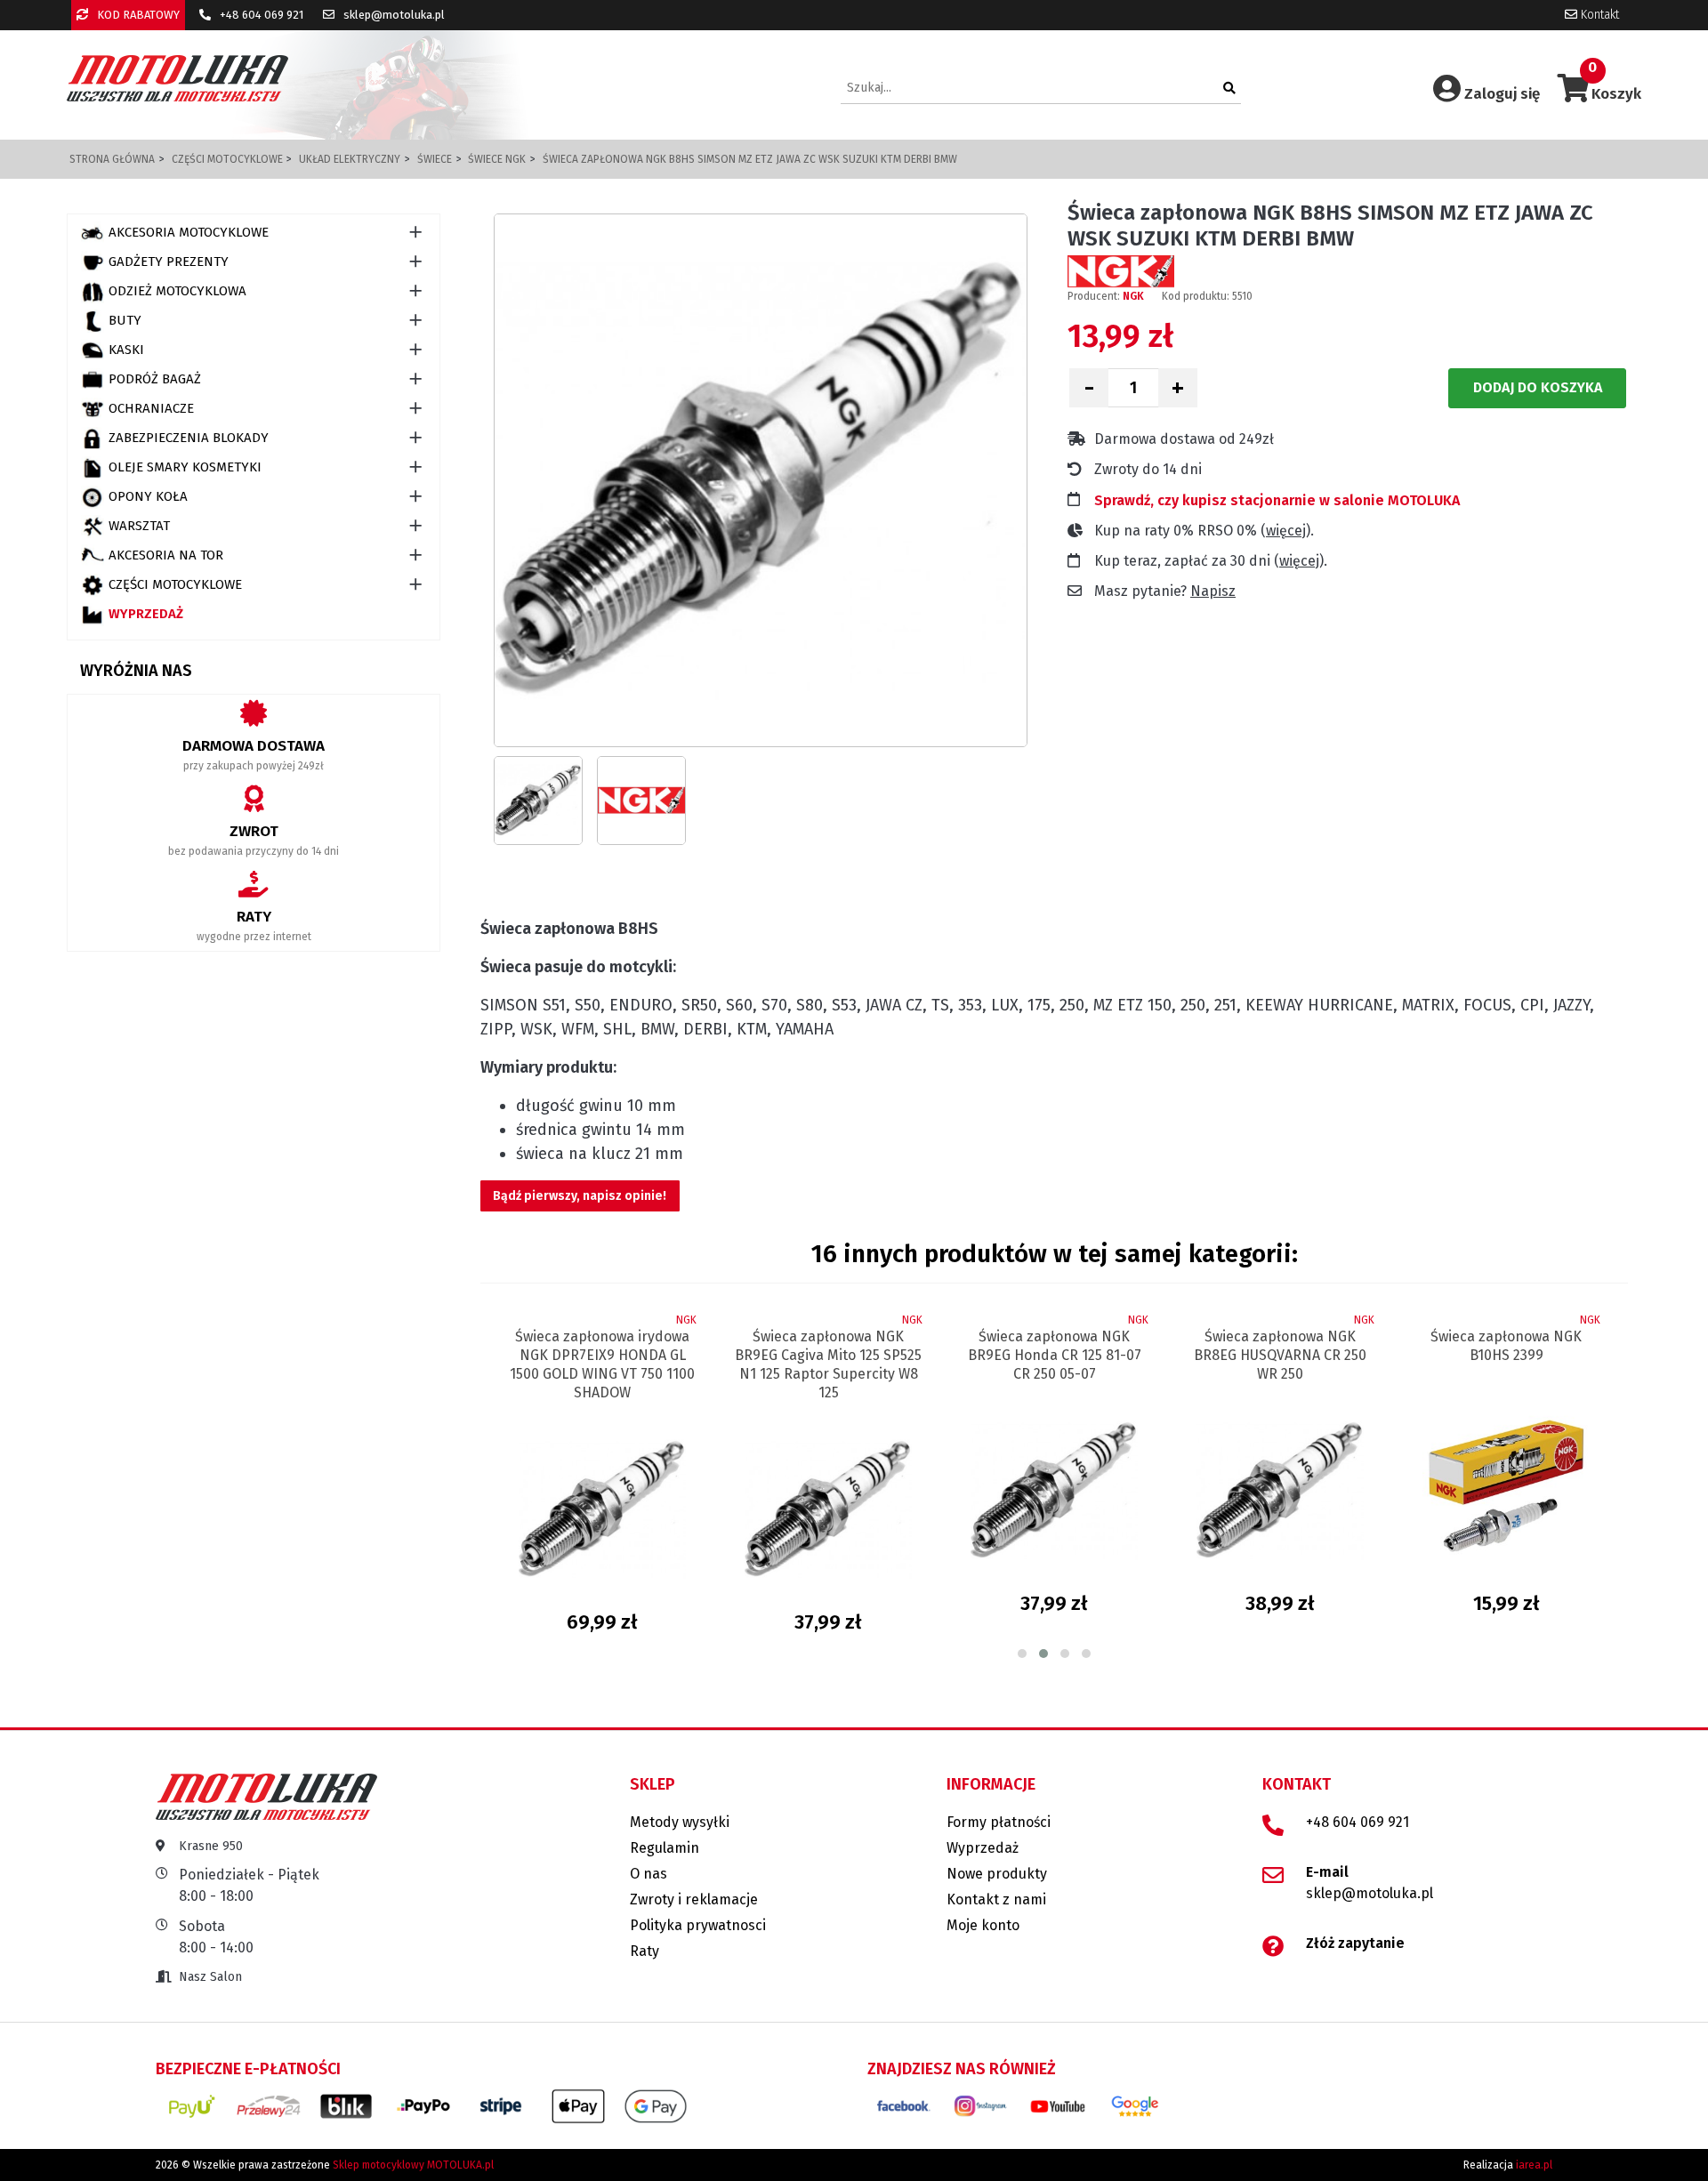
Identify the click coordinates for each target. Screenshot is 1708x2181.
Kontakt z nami (996, 1899)
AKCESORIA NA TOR (166, 555)
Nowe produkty (997, 1874)
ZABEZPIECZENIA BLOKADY (189, 438)
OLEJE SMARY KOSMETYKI (185, 467)
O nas (649, 1874)
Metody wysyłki (680, 1822)
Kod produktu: (1196, 296)
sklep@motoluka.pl (393, 15)
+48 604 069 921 (260, 15)
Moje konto (983, 1925)
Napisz (1213, 591)
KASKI (126, 350)
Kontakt (1598, 15)
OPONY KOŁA (148, 496)
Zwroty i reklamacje (694, 1899)
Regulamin (665, 1848)
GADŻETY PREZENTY (169, 262)
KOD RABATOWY (137, 15)
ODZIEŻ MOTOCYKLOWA (177, 291)
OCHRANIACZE (151, 408)
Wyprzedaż (146, 614)
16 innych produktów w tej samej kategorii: (1055, 1254)
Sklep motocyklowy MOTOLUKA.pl (413, 2165)
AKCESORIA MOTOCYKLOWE (189, 232)
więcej (1286, 531)
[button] (1022, 1654)
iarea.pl (1534, 2165)
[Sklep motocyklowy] (177, 78)
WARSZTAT (139, 526)
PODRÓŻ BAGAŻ (155, 379)
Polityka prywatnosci (698, 1925)
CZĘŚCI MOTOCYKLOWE (175, 584)
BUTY (125, 320)
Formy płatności (999, 1822)
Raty (645, 1951)
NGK (1133, 296)
